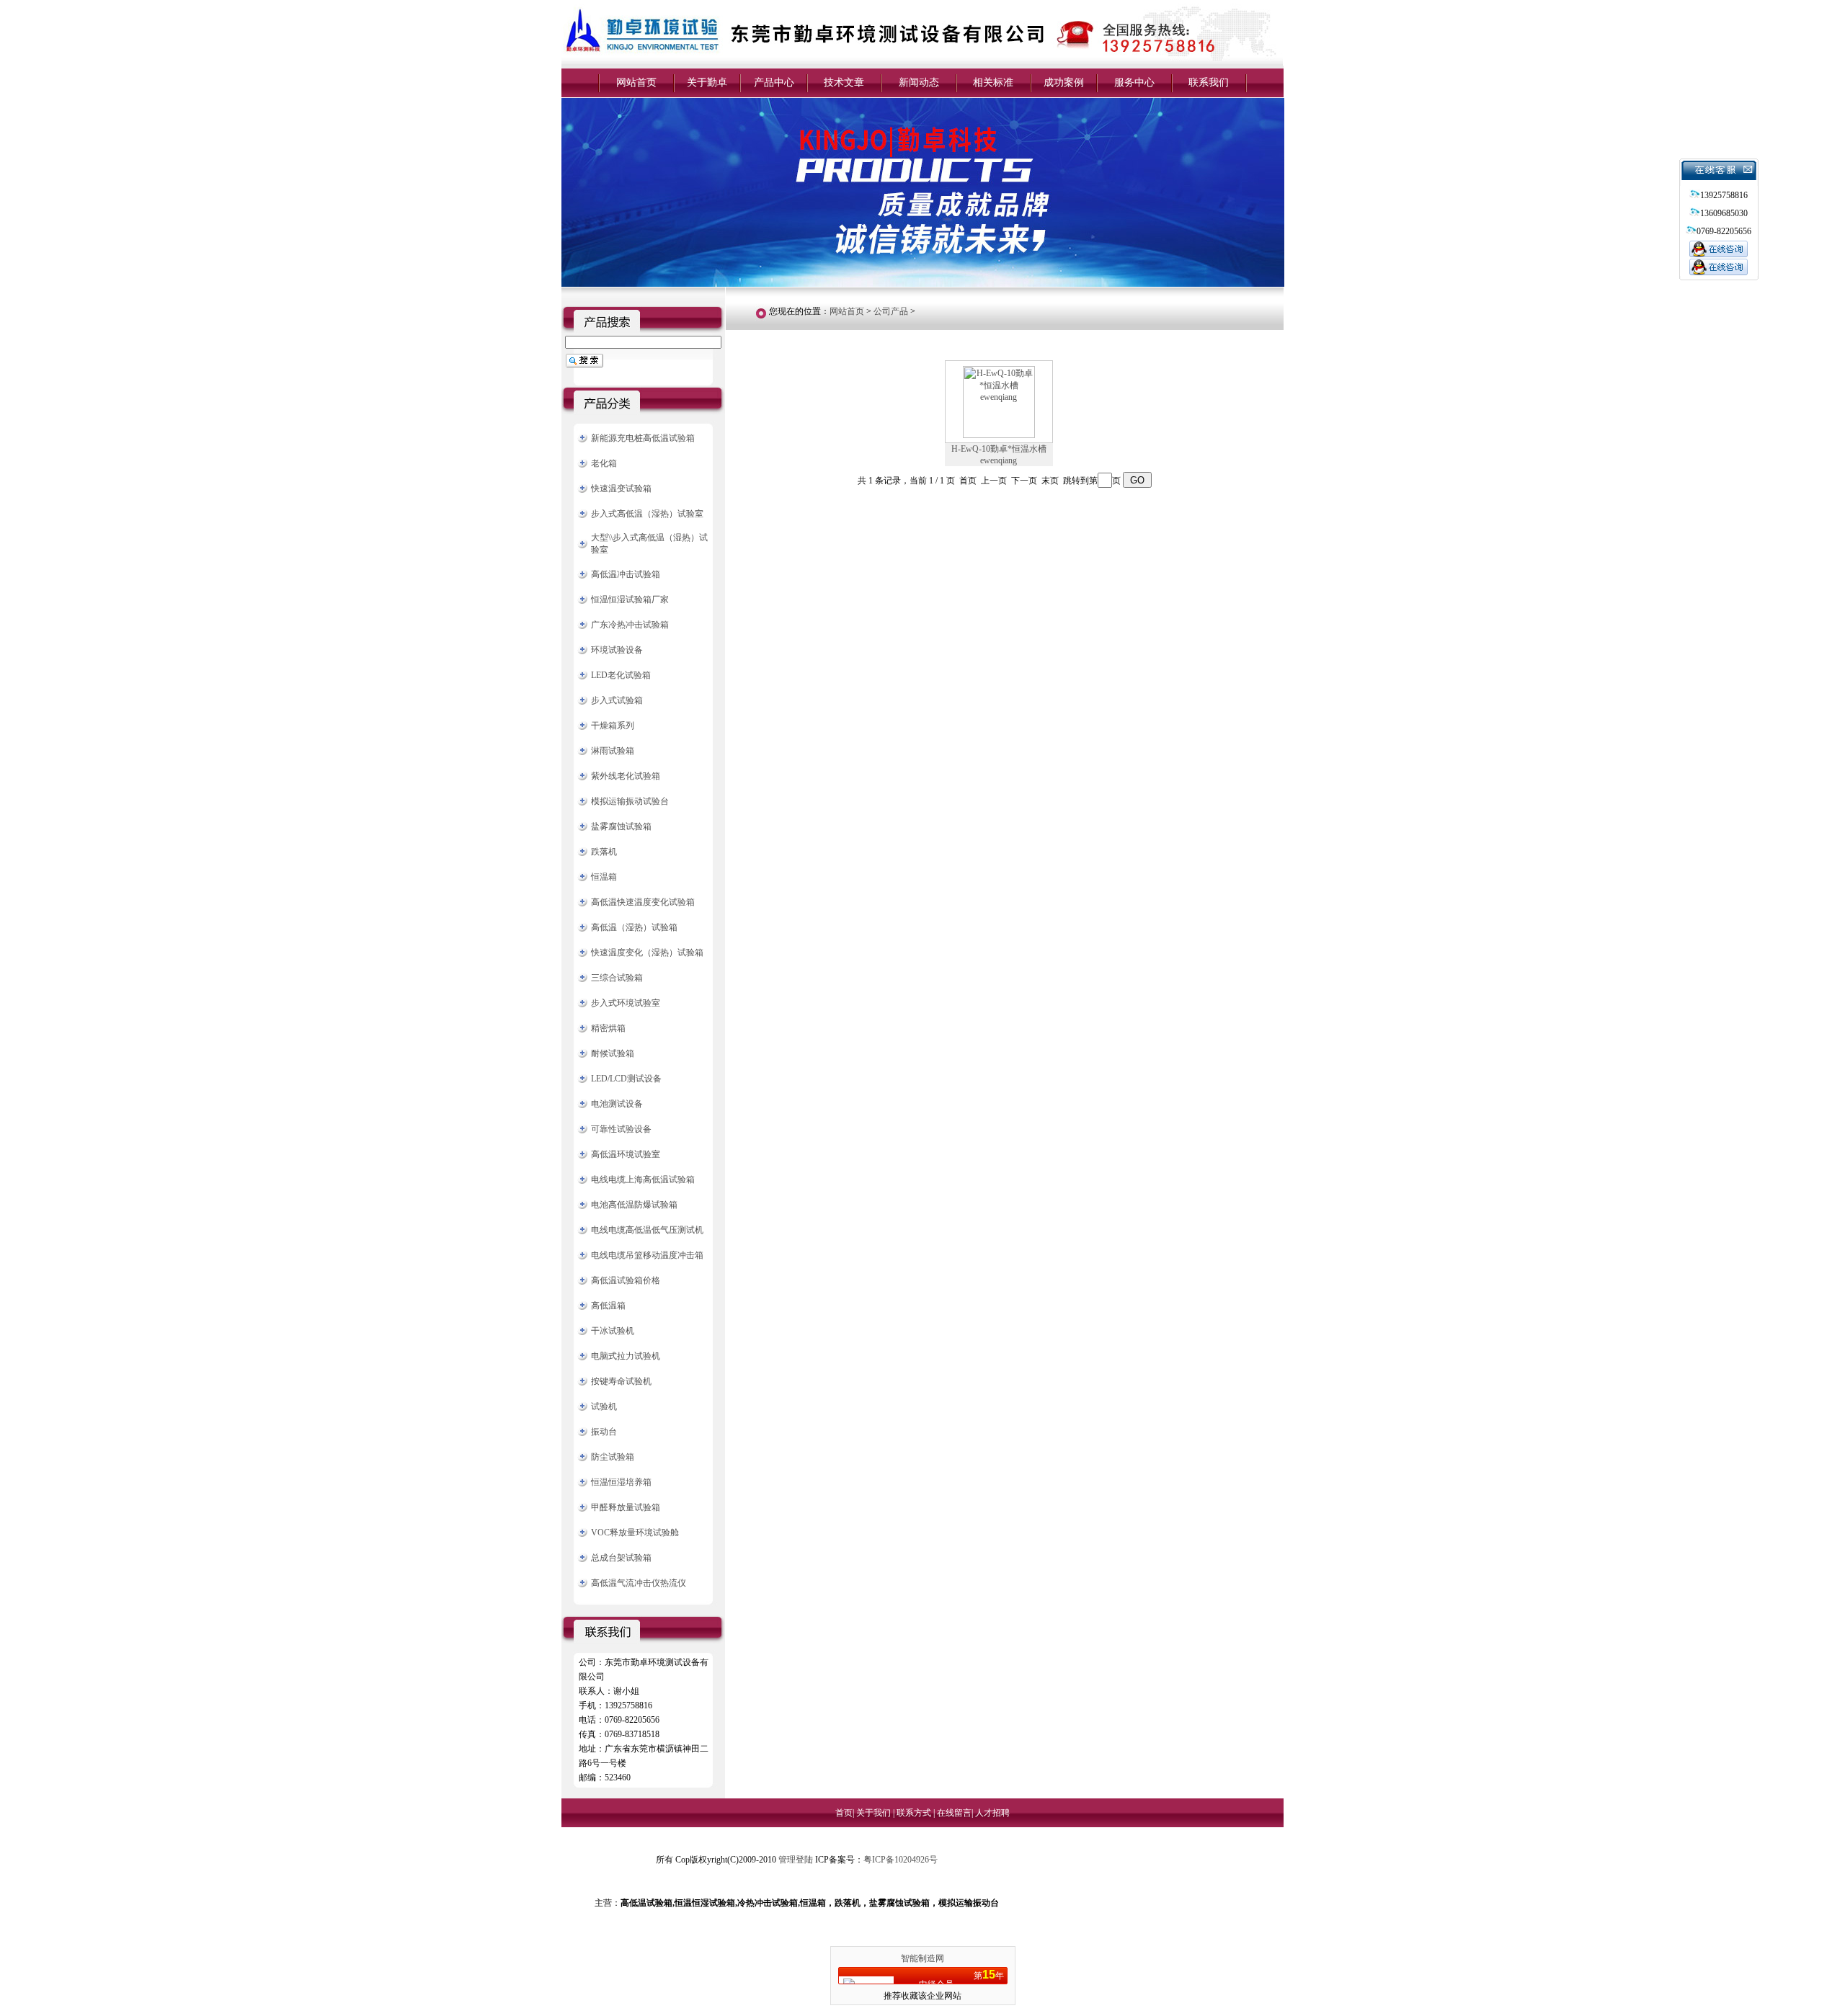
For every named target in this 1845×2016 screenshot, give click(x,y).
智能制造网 (922, 1958)
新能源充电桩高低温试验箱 (643, 438)
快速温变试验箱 (621, 489)
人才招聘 (992, 1813)
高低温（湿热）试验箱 (634, 927)
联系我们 (1209, 82)
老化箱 (604, 463)
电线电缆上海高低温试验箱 (643, 1179)
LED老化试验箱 (621, 675)
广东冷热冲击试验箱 (630, 625)
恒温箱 (604, 877)
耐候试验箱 (613, 1053)
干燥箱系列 (613, 726)
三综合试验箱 (617, 978)
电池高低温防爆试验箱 (634, 1205)
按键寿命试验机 (621, 1381)
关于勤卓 (707, 82)
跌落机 (604, 852)
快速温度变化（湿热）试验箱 (647, 953)
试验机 (604, 1406)
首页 (844, 1813)
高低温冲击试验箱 (626, 574)
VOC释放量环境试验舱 (635, 1533)
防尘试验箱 (613, 1457)
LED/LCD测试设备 (626, 1079)
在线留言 (954, 1813)
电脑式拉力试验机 (626, 1356)
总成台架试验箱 (621, 1558)
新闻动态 (919, 82)
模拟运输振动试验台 (630, 801)
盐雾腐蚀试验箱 (621, 826)
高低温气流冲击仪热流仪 (639, 1583)
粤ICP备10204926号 (901, 1860)
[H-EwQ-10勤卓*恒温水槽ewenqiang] (999, 435)
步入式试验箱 (617, 700)
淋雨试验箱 (613, 751)
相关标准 (993, 82)
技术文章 (844, 82)
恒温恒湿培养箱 (621, 1482)
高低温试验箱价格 (626, 1280)
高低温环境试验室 (626, 1154)
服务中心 (1134, 82)
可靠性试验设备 (621, 1129)
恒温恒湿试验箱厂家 (630, 599)
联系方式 (915, 1813)
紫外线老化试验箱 (626, 776)
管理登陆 (796, 1860)
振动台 (604, 1432)
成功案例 (1064, 82)
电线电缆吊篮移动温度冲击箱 (647, 1255)
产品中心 (774, 82)
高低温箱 (608, 1306)
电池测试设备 (617, 1104)
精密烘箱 (608, 1028)
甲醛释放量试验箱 (626, 1507)
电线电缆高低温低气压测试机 (647, 1230)
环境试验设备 (617, 650)
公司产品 (891, 311)
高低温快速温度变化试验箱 (643, 902)
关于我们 (875, 1813)
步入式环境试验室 (626, 1003)
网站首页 (636, 82)
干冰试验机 (613, 1331)
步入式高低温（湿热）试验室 (647, 514)
